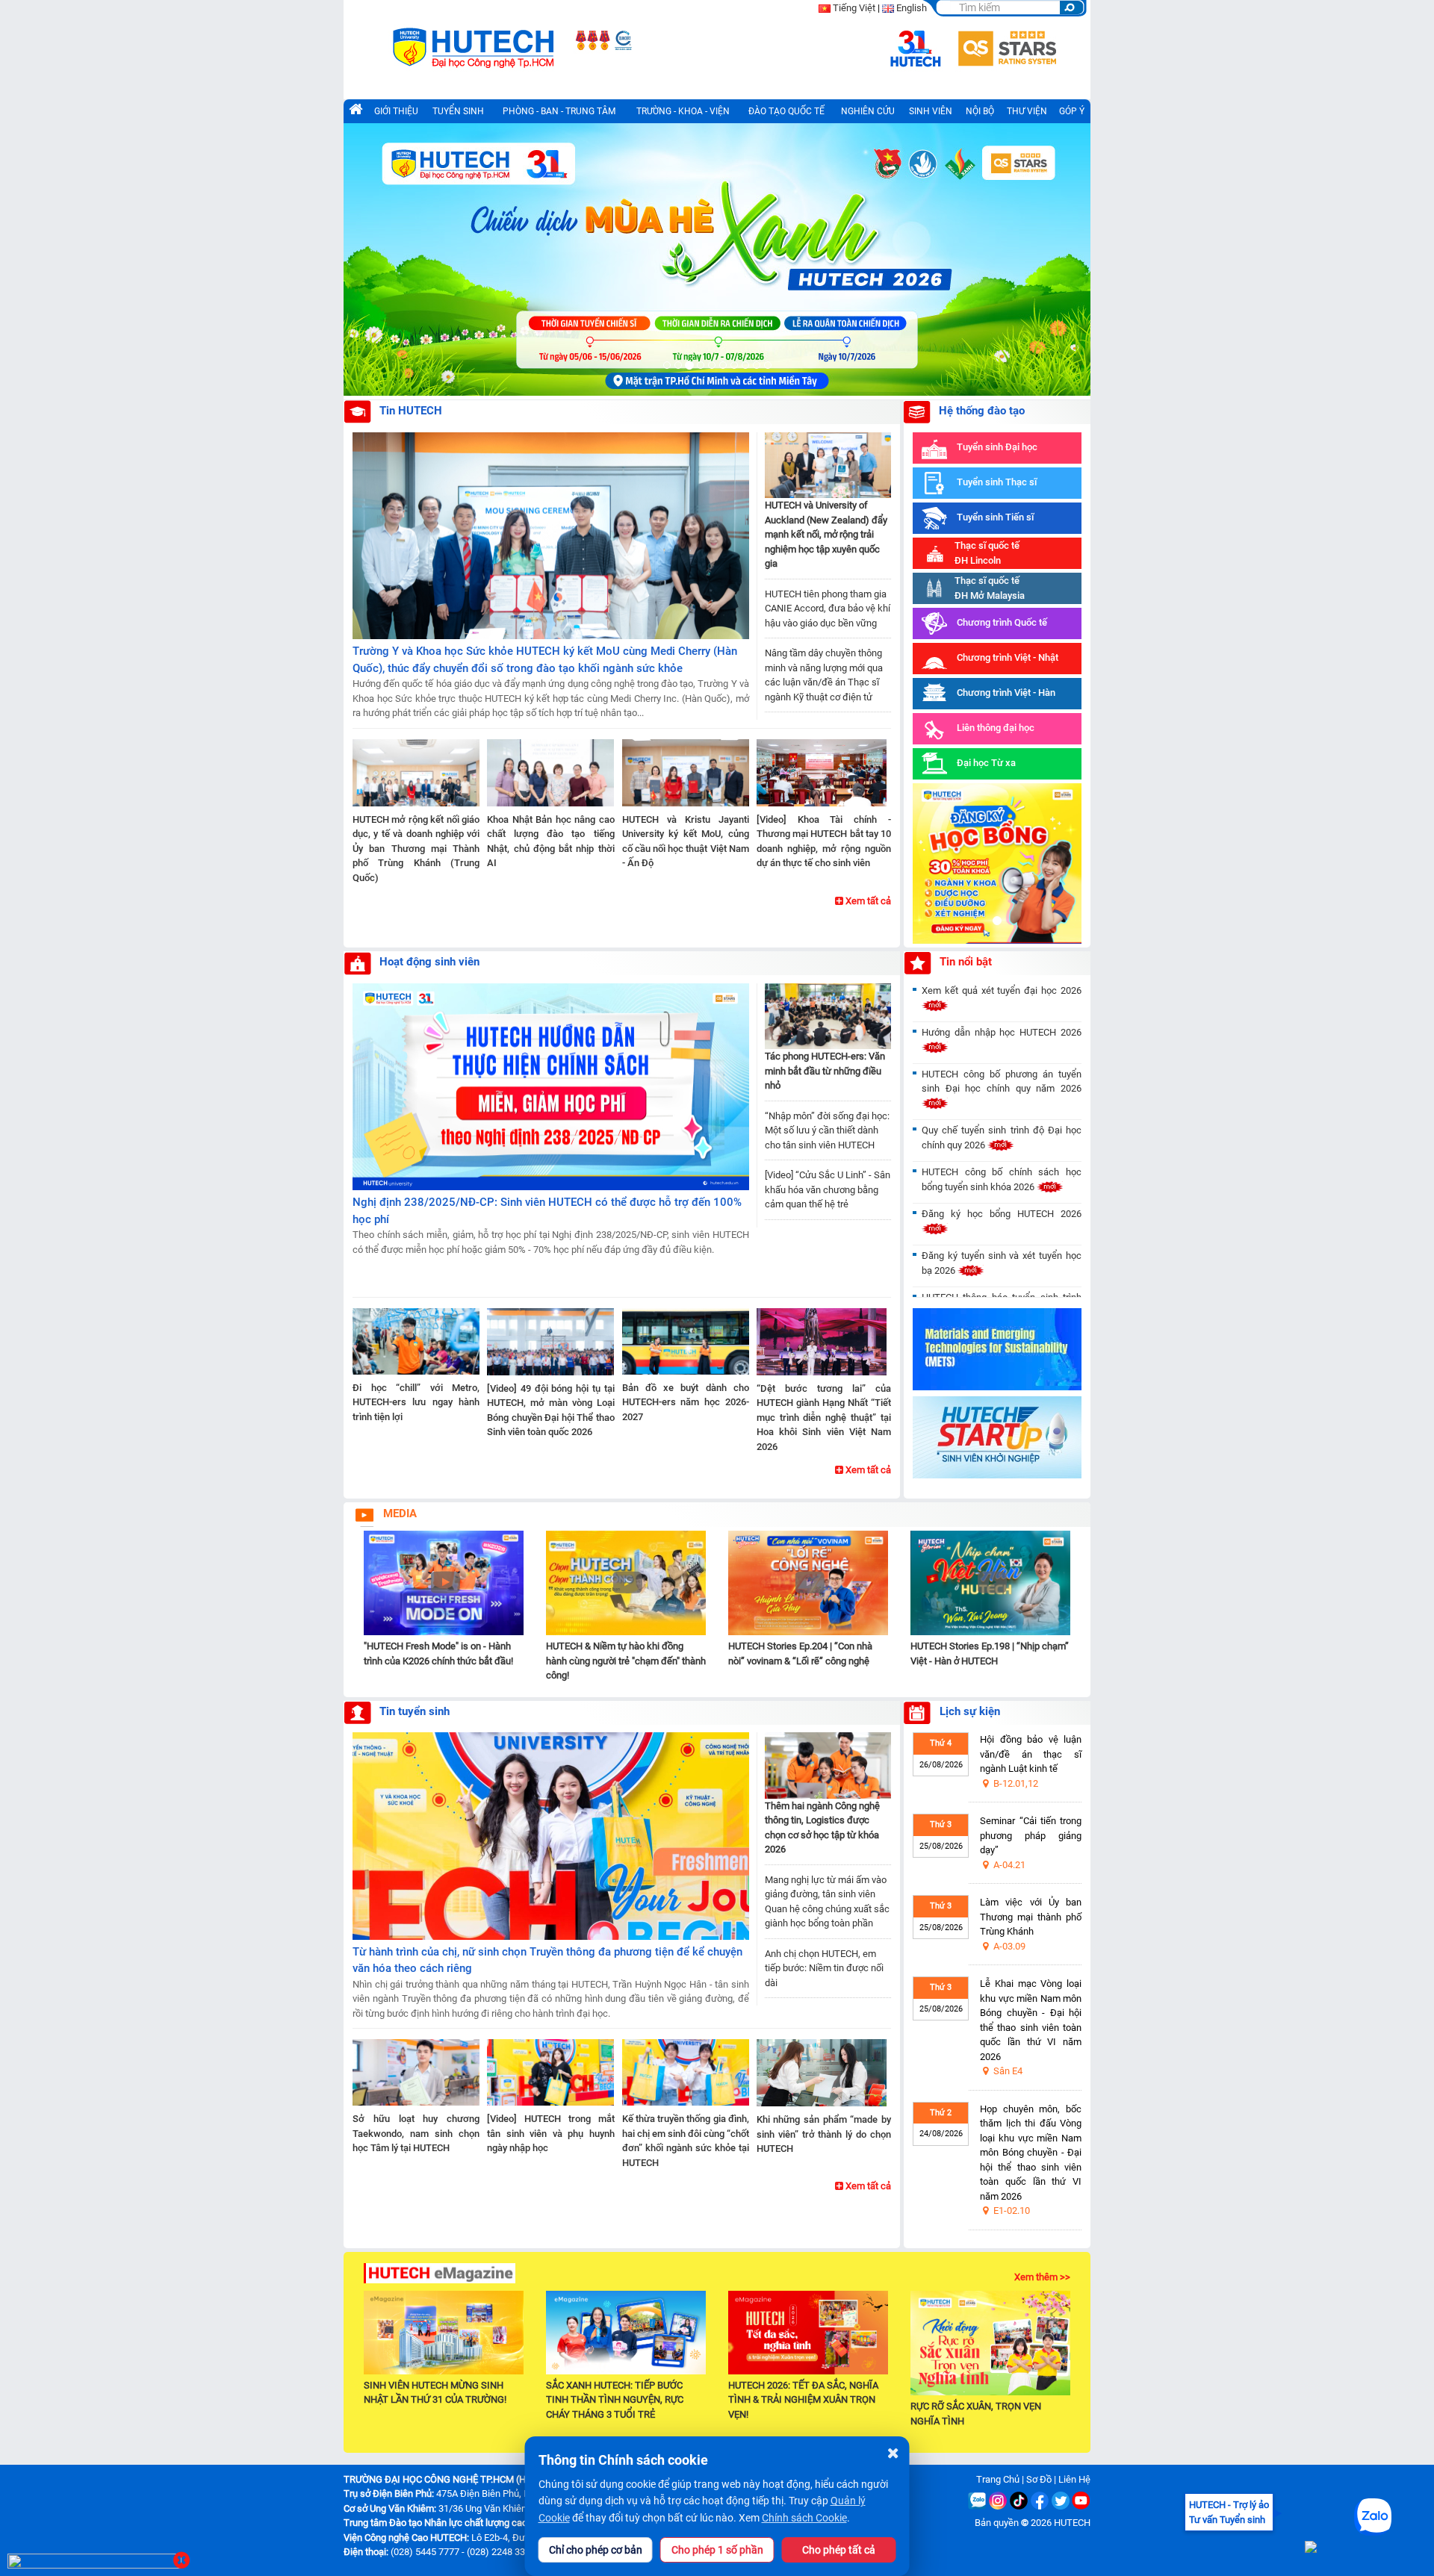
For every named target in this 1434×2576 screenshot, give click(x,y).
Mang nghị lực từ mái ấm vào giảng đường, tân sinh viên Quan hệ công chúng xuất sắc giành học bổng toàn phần (827, 1902)
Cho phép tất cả (839, 2550)
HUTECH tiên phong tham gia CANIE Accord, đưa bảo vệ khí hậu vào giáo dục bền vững (828, 609)
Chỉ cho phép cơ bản (596, 2550)
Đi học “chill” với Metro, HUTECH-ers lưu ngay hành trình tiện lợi (416, 1402)
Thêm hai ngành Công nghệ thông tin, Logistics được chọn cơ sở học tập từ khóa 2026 (822, 1828)
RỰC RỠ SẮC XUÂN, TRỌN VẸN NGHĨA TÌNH (976, 2414)
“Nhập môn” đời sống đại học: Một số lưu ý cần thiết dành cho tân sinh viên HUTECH (827, 1130)
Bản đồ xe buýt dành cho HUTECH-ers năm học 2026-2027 (686, 1402)
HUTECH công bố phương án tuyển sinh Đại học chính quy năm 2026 (1002, 1082)
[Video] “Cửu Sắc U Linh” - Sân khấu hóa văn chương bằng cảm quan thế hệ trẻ (828, 1189)
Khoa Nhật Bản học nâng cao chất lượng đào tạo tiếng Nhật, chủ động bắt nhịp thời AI (550, 841)
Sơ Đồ (1039, 2479)
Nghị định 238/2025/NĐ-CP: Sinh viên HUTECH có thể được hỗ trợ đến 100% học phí (547, 1211)
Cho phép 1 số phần (717, 2550)
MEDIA (400, 1513)
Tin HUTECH (411, 411)
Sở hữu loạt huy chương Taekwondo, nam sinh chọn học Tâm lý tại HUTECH (416, 2133)
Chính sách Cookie (804, 2518)
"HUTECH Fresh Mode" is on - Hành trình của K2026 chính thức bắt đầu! (438, 1653)
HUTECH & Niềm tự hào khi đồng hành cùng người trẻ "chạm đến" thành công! (626, 1661)
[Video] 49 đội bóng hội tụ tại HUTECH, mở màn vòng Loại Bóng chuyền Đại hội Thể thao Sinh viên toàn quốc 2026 (550, 1410)
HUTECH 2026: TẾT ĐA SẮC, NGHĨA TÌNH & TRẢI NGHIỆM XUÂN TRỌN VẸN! (803, 2400)
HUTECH (1072, 2523)
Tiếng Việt (854, 8)
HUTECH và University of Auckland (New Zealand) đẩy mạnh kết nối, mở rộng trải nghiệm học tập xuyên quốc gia (826, 534)
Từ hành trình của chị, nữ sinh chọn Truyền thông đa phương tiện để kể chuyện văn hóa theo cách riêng (547, 1960)
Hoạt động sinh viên (429, 962)
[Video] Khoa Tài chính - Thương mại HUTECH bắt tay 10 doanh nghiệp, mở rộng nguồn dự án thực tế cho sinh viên (824, 841)
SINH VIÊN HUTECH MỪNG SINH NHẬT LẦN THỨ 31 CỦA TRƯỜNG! (435, 2392)
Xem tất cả (867, 901)
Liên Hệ (1074, 2479)
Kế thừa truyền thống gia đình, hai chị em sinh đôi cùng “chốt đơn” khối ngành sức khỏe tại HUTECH (686, 2141)
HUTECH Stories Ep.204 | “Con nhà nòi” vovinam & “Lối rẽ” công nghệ (800, 1653)
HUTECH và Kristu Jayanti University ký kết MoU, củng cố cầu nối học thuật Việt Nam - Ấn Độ (686, 841)
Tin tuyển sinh (415, 1711)
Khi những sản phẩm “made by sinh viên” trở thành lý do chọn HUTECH (824, 2134)
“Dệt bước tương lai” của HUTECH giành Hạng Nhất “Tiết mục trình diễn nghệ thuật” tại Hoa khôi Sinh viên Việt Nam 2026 (824, 1418)
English (912, 8)
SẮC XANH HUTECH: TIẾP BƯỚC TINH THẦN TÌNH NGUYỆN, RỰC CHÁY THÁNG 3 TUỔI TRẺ (615, 2400)
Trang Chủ (998, 2479)
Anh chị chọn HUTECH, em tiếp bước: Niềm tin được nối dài (824, 1968)
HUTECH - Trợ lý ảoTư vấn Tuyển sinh (1229, 2512)
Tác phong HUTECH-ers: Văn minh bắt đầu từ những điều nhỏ (825, 1071)
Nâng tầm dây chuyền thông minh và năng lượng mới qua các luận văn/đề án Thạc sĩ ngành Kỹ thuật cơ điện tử (824, 675)
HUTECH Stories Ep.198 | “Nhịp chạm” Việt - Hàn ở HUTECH (990, 1653)
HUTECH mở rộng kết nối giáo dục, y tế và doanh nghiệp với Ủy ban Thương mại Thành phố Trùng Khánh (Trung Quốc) (416, 849)
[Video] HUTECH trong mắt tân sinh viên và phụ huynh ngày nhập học (550, 2133)
